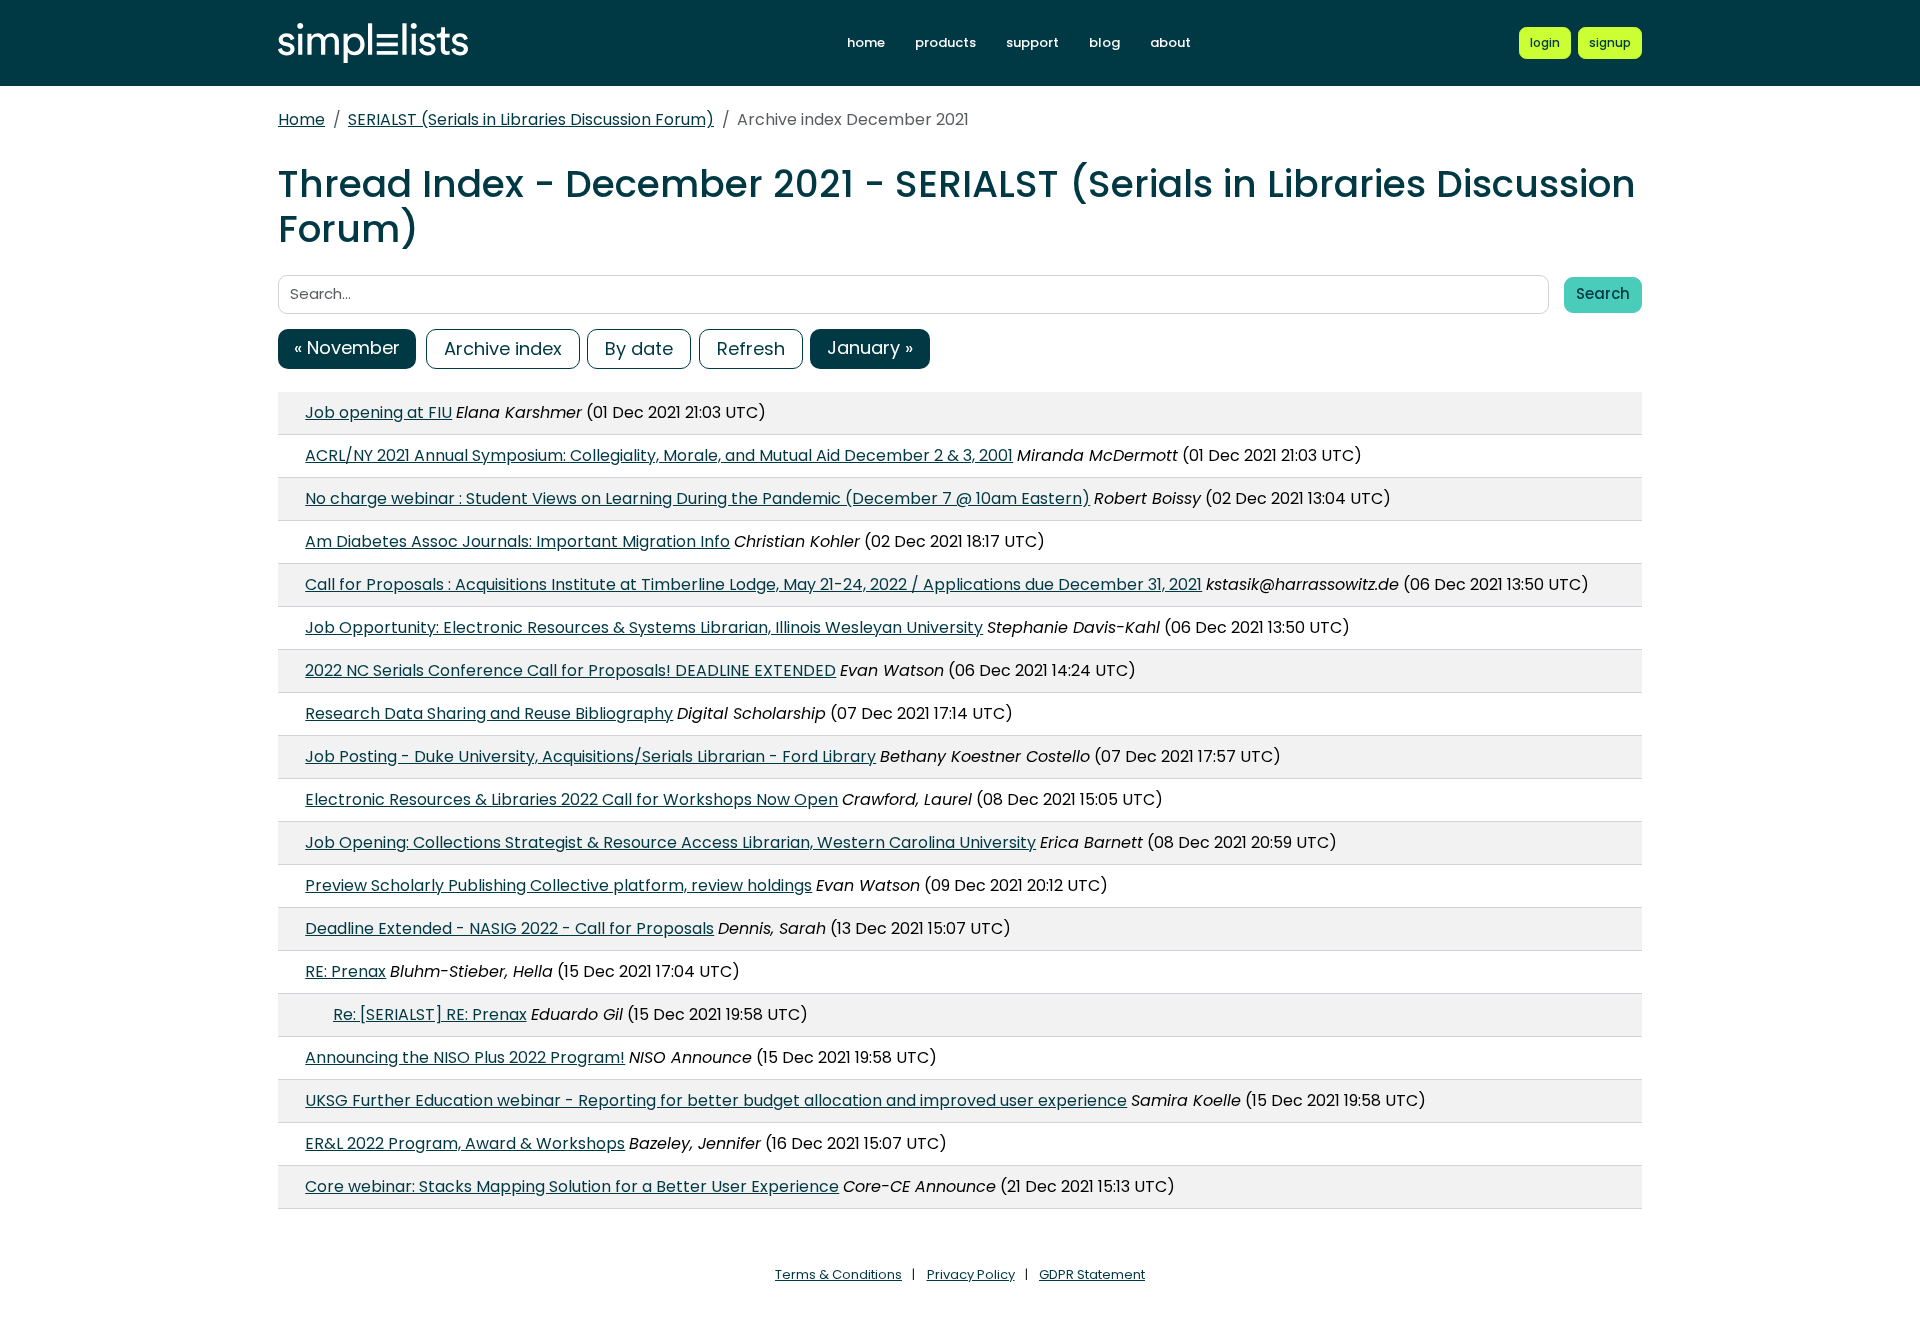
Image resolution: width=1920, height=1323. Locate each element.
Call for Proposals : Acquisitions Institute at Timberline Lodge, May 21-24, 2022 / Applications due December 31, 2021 (753, 584)
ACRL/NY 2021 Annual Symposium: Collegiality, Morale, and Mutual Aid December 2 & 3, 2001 (659, 455)
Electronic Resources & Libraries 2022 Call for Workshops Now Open (571, 799)
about (1170, 42)
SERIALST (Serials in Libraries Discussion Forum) (531, 119)
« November (347, 347)
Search (1603, 293)
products (945, 42)
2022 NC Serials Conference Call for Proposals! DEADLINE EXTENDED (570, 670)
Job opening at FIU (378, 412)
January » (870, 347)
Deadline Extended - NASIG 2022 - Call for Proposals (509, 928)
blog (1104, 42)
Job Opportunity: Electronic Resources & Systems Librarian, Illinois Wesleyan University (644, 627)
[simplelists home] (373, 43)
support (1032, 42)
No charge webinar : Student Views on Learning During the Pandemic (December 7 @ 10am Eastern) (697, 498)
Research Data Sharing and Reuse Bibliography (489, 713)
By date (639, 348)
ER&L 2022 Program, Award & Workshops (465, 1143)
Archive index (503, 348)
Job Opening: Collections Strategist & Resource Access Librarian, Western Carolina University (670, 842)
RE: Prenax (345, 971)
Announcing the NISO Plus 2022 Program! (465, 1057)
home (866, 42)
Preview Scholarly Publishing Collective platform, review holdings (558, 885)
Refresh (751, 348)
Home (301, 119)
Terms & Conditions (838, 1274)
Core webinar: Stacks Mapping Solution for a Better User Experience (572, 1186)
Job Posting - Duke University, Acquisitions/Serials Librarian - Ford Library (590, 756)
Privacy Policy (971, 1274)
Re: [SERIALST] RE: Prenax (430, 1014)
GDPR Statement (1092, 1274)
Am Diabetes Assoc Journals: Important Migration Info (517, 541)
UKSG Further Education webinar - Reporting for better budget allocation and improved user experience (716, 1100)
